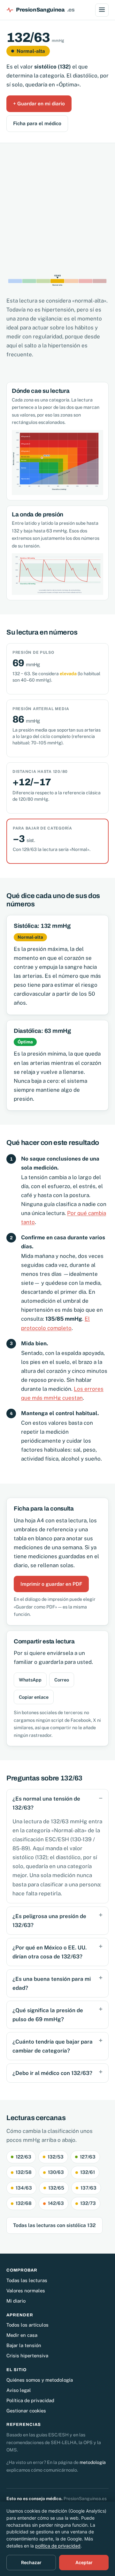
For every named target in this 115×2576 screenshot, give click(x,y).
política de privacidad (58, 2546)
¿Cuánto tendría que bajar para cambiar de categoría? (53, 2046)
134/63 (24, 2188)
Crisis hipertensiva (27, 2356)
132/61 (88, 2172)
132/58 (24, 2172)
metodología (93, 2462)
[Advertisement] (57, 204)
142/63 (56, 2203)
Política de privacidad (30, 2400)
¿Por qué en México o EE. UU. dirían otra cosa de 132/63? (50, 1952)
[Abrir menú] (102, 10)
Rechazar (31, 2562)
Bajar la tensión (24, 2345)
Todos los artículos (27, 2325)
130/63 (56, 2172)
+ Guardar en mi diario (39, 103)
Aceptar (84, 2562)
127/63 (88, 2157)
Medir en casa (22, 2335)
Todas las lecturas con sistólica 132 (54, 2225)
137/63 (88, 2188)
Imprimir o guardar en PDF (51, 1584)
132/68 (24, 2203)
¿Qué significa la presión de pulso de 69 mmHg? (48, 2015)
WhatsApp (30, 1680)
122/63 (23, 2157)
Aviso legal (19, 2390)
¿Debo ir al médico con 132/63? (52, 2073)
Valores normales (26, 2291)
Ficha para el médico (37, 123)
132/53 (56, 2157)
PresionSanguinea (45, 10)
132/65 (56, 2188)
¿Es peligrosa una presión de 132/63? (49, 1921)
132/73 (88, 2203)
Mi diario (16, 2301)
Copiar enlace (34, 1697)
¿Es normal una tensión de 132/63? (46, 1803)
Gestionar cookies (26, 2411)
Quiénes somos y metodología (40, 2380)
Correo (62, 1680)
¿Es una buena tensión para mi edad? (52, 1983)
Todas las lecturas (27, 2280)
